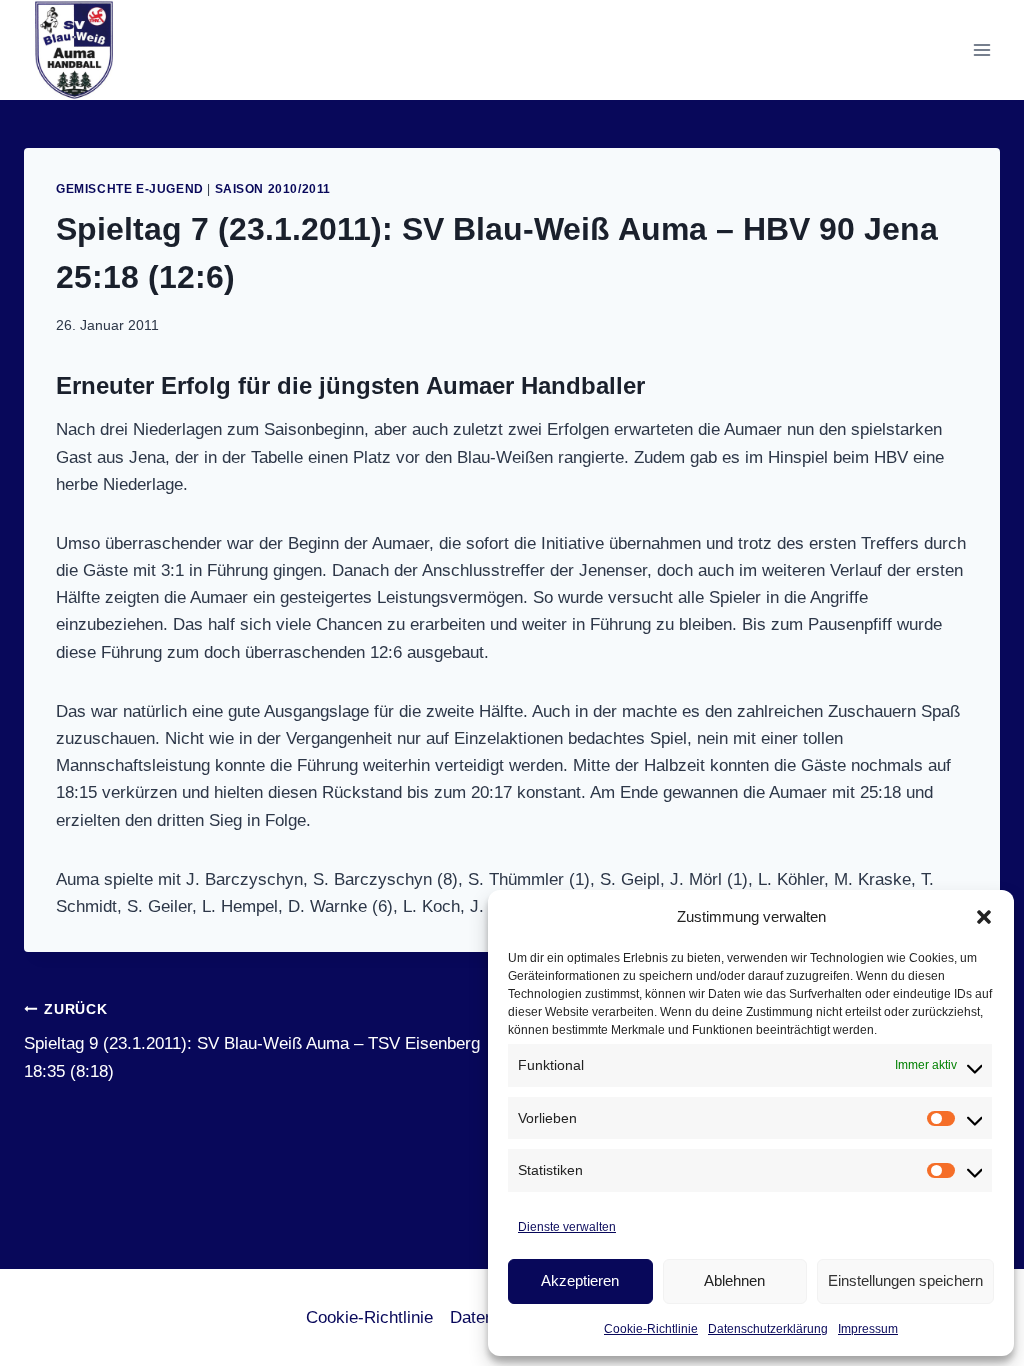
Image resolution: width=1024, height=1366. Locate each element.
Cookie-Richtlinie (651, 1329)
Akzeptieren (580, 1280)
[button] (984, 917)
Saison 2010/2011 (273, 189)
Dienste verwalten (567, 1227)
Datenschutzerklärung (768, 1329)
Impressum (868, 1329)
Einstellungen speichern (905, 1280)
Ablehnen (734, 1280)
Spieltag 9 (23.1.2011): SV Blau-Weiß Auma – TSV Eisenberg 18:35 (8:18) (252, 1041)
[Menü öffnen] (981, 49)
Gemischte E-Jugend (130, 189)
